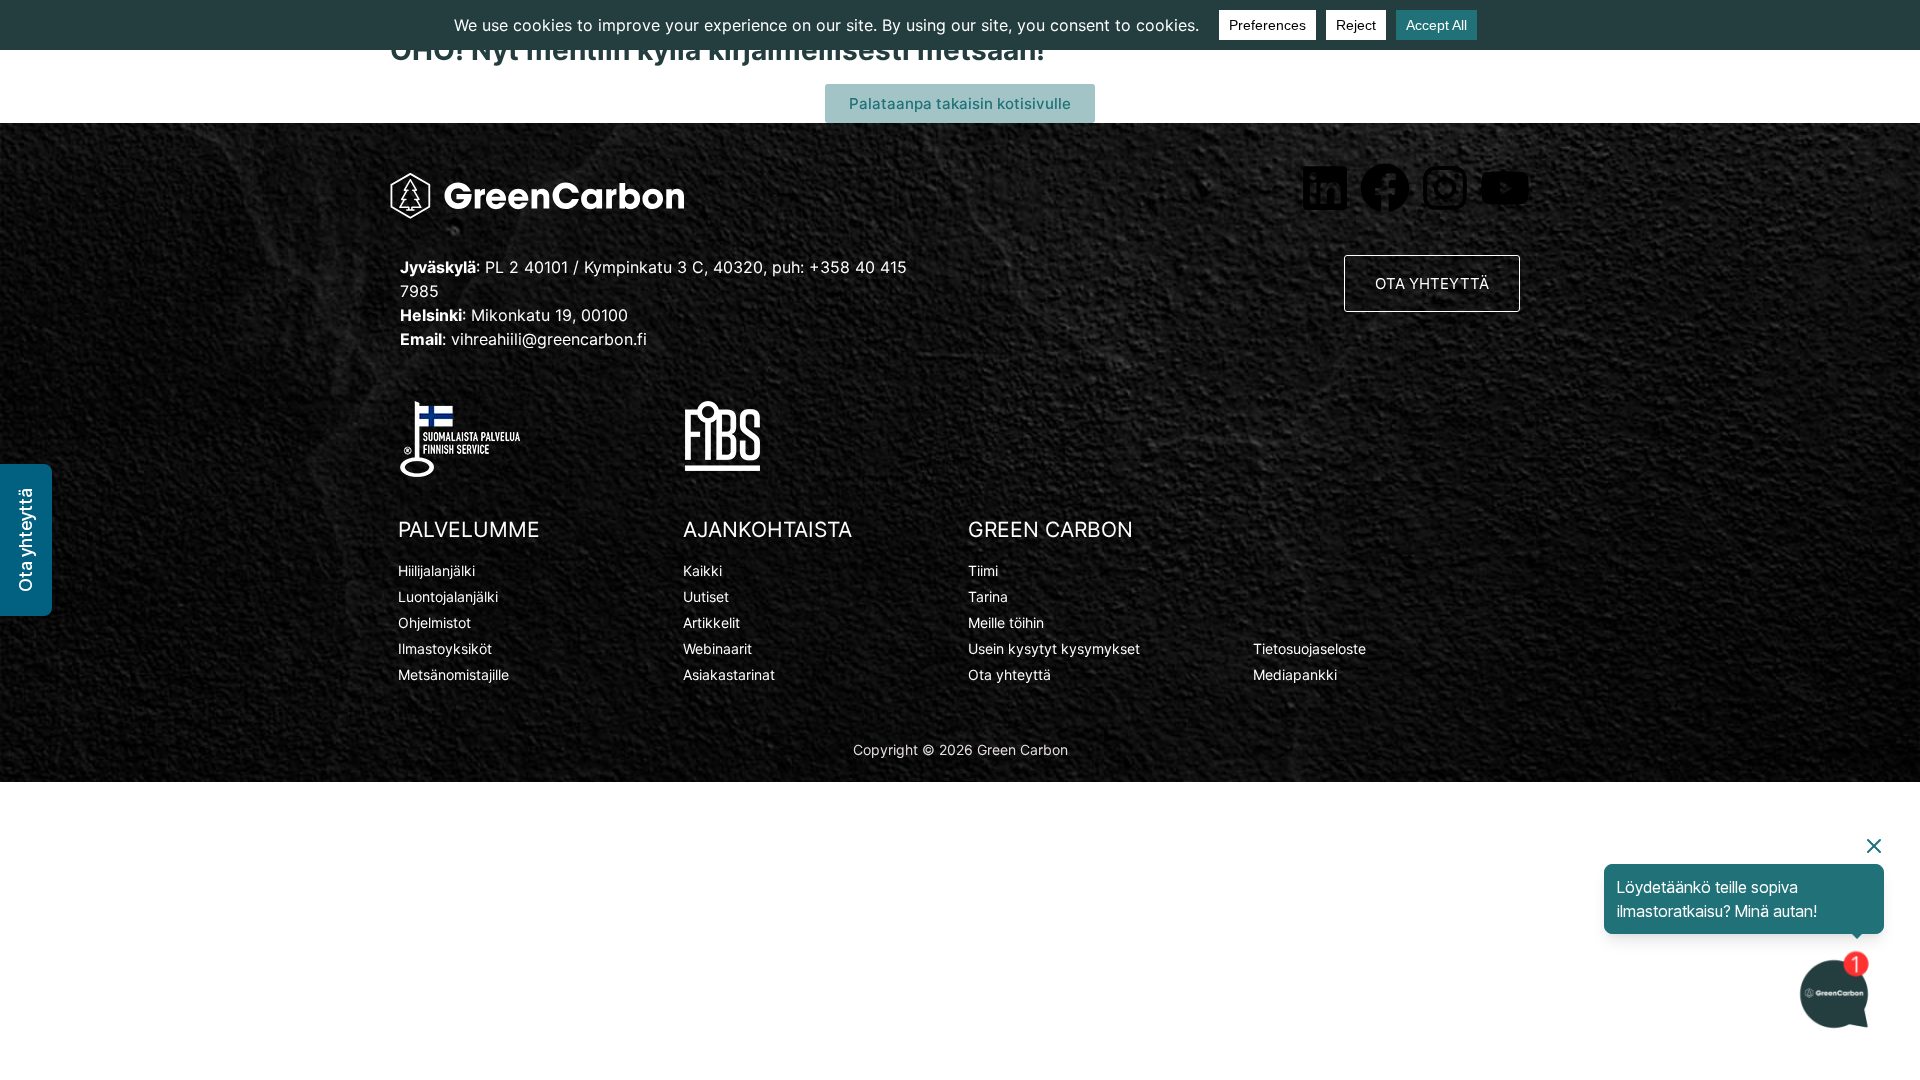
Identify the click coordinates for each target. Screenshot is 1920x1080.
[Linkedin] (1325, 188)
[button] (26, 540)
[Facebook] (1385, 188)
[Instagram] (1445, 188)
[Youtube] (1505, 188)
